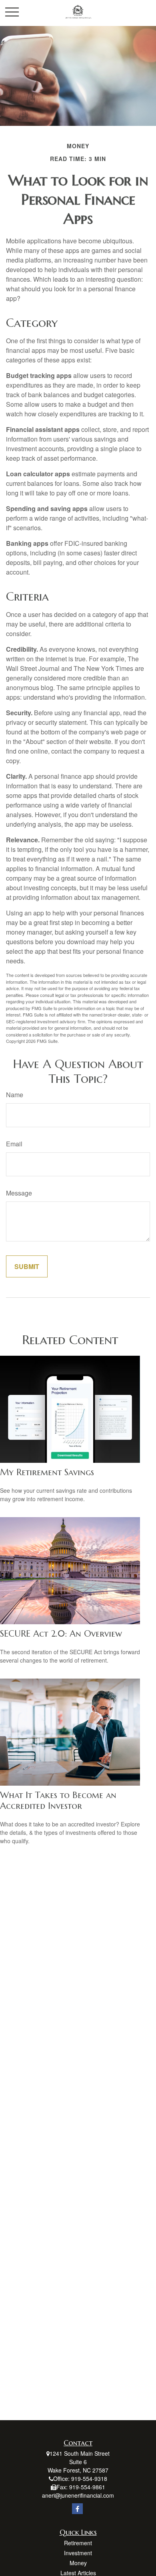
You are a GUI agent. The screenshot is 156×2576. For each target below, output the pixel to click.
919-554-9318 (89, 2479)
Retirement (78, 2543)
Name (15, 1095)
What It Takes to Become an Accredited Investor (58, 1800)
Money (78, 2563)
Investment (78, 2553)
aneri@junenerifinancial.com (78, 2495)
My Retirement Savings (47, 1472)
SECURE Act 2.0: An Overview (61, 1634)
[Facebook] (77, 2509)
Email (14, 1144)
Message (19, 1193)
